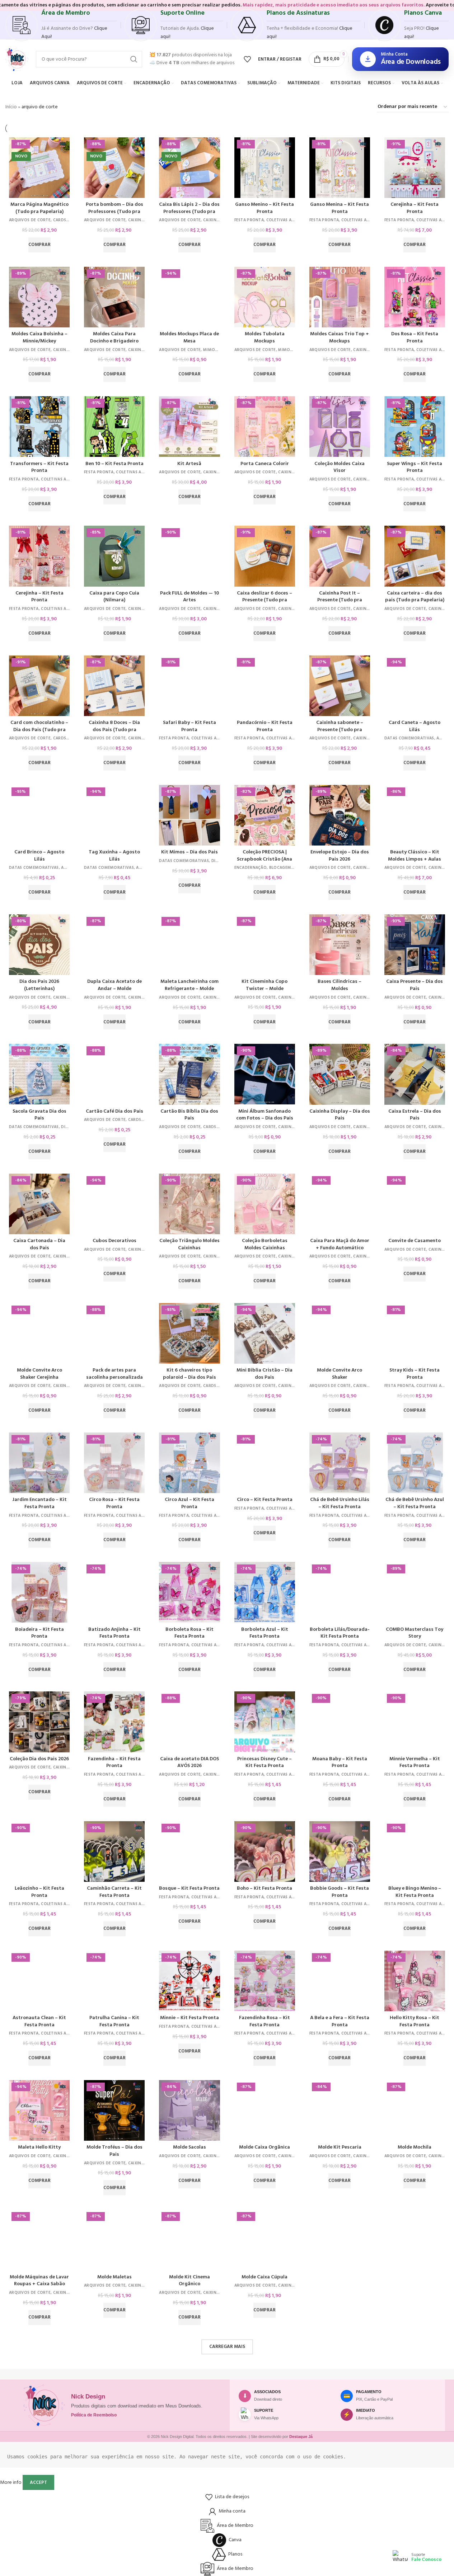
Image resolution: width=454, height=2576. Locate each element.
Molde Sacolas (189, 2147)
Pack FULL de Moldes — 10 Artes (189, 597)
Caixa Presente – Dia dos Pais (415, 985)
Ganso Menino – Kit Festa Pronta (265, 208)
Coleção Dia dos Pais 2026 (39, 1759)
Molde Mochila (415, 2147)
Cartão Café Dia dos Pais (114, 1111)
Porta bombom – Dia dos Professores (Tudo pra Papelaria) (114, 212)
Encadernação (251, 868)
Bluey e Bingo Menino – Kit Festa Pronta (415, 1892)
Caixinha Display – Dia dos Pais (340, 1115)
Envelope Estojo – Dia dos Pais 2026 (340, 856)
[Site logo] (17, 59)
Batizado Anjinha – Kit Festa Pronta (114, 1633)
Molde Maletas (114, 2277)
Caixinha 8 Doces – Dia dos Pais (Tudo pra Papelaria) (114, 730)
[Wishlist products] (247, 59)
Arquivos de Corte (30, 220)
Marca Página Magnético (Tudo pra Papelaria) (39, 208)
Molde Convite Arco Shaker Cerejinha (39, 1374)
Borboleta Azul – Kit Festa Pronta (265, 1633)
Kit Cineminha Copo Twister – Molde (265, 985)
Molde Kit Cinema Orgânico (189, 2281)
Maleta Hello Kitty (39, 2147)
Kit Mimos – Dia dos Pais (189, 852)
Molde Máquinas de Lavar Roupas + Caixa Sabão (39, 2281)
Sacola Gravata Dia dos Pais (39, 1115)
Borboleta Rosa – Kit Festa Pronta (189, 1633)
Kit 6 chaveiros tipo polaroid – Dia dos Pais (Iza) (189, 1377)
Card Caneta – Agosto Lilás (415, 726)
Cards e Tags (67, 220)
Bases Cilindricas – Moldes (340, 985)
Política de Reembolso (94, 2415)
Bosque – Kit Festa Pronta (189, 1888)
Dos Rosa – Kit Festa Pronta (415, 338)
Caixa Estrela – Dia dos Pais (415, 1115)
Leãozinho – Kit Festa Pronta (39, 1892)
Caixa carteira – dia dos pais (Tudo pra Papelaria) (415, 597)
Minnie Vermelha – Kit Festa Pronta (415, 1763)
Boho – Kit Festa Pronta (265, 1888)
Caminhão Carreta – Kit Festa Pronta (114, 1892)
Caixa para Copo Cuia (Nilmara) (114, 597)
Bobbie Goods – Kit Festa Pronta (340, 1892)
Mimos (210, 350)
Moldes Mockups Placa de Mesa (189, 338)
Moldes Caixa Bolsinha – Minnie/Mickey (39, 338)
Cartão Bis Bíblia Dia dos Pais (189, 1115)
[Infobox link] (61, 25)
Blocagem (280, 868)
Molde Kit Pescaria (340, 2147)
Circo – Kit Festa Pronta (265, 1500)
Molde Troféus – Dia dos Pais (114, 2151)
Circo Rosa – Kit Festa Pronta (114, 1503)
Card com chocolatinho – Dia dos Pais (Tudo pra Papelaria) (39, 730)
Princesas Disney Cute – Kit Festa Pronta (265, 1763)
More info (11, 2483)
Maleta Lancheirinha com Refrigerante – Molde (189, 985)
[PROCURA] (134, 59)
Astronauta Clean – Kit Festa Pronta (39, 2021)
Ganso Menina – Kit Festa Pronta (340, 208)
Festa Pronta (249, 220)
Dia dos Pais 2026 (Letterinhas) (39, 985)
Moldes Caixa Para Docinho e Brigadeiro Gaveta (114, 341)
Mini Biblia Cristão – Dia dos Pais (265, 1374)
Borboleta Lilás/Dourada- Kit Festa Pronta (340, 1633)
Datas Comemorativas (409, 738)
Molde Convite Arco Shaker (340, 1374)
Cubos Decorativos (114, 1241)
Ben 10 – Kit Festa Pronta (114, 464)
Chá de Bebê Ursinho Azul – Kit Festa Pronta (415, 1503)
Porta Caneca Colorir (265, 464)
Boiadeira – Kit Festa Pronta (39, 1633)
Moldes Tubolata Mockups (265, 338)
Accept (38, 2483)
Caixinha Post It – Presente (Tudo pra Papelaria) (340, 600)
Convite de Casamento (415, 1241)
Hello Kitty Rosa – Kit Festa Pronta (415, 2021)
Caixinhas (139, 220)
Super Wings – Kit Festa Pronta (415, 467)
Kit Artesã (189, 464)
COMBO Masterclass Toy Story (415, 1633)
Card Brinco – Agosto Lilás (39, 856)
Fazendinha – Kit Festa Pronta (114, 1763)
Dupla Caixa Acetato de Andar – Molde (114, 985)
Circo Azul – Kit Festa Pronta (189, 1503)
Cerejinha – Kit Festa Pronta (415, 208)
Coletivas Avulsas (286, 220)
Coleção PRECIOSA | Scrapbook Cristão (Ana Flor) (265, 859)
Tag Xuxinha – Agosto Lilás (114, 856)
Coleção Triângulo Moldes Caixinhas (189, 1244)
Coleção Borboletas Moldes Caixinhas (265, 1244)
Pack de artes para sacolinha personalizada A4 (114, 1377)
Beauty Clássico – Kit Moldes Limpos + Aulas (415, 856)
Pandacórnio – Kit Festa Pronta (265, 726)
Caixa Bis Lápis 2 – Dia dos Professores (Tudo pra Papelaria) (189, 212)
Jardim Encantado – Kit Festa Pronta (39, 1503)
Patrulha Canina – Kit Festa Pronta (114, 2021)
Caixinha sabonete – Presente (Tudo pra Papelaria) (340, 730)
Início (11, 107)
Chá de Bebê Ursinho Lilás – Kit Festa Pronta (340, 1503)
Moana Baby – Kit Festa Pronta (340, 1763)
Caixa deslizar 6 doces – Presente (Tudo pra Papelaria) (265, 600)
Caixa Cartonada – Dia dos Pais (39, 1244)
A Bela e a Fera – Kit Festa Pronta (340, 2021)
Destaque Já (301, 2437)
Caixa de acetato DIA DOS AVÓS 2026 (189, 1763)
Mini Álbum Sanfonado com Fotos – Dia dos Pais (265, 1115)
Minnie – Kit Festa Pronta (189, 2018)
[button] (39, 245)
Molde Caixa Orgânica (265, 2147)
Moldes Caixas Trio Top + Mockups (340, 338)
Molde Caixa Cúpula (265, 2277)
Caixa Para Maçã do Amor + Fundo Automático (340, 1244)
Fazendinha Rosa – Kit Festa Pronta (265, 2021)
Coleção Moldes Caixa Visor (340, 467)
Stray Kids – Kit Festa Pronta (415, 1374)
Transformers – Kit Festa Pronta (39, 467)
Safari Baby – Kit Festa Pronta (189, 726)
